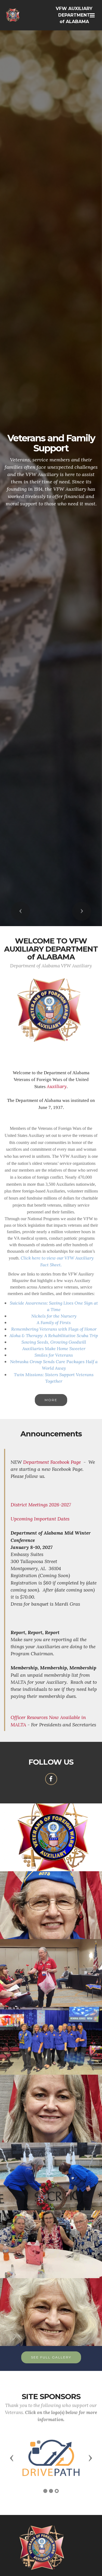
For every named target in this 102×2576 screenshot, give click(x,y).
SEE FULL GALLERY (51, 2357)
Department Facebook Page (52, 1462)
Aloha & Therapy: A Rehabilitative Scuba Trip (54, 1335)
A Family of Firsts (54, 1322)
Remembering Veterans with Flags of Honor (54, 1329)
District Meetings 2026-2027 (41, 1505)
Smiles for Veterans (54, 1355)
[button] (20, 911)
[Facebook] (51, 1779)
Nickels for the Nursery (54, 1316)
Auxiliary (57, 1086)
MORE (51, 1400)
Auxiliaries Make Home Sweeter (54, 1348)
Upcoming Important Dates (40, 1519)
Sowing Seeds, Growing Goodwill (54, 1342)
